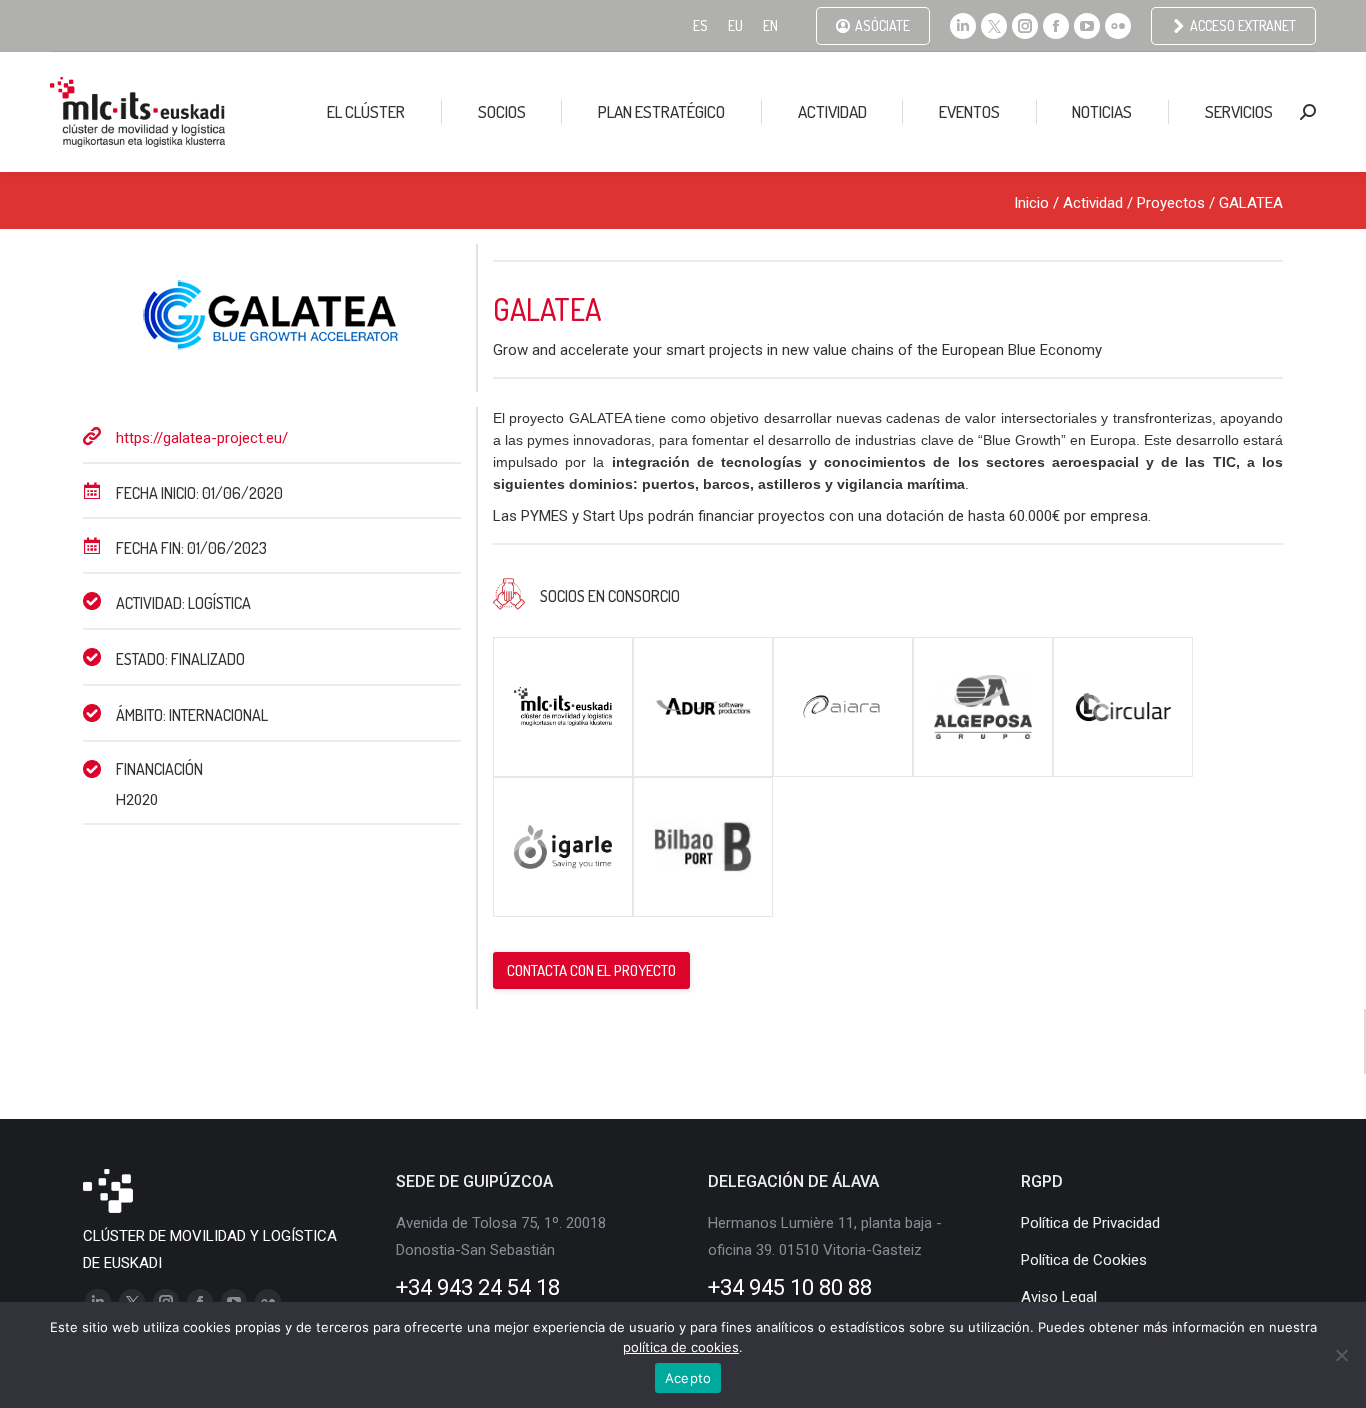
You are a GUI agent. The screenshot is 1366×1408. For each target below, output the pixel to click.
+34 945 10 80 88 (790, 1287)
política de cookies (681, 1347)
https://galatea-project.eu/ (202, 438)
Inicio (1031, 203)
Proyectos (1171, 203)
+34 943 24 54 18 (478, 1287)
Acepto (688, 1378)
